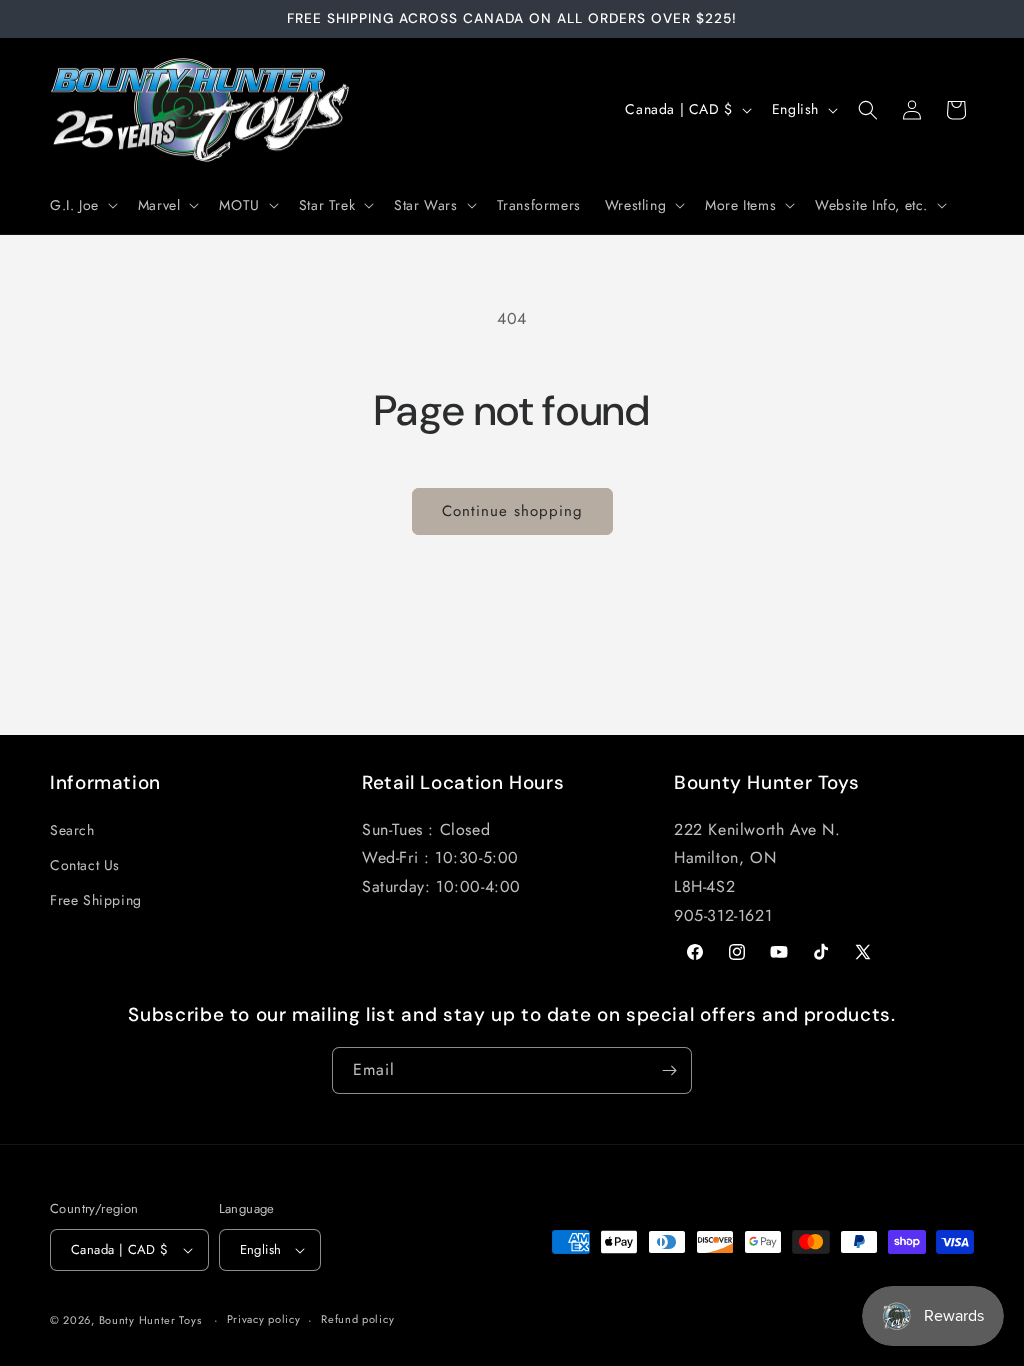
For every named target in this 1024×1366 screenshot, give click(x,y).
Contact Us (85, 865)
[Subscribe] (669, 1070)
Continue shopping (512, 511)
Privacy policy (264, 1319)
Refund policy (357, 1319)
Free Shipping (96, 900)
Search (72, 830)
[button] (82, 205)
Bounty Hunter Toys (150, 1320)
